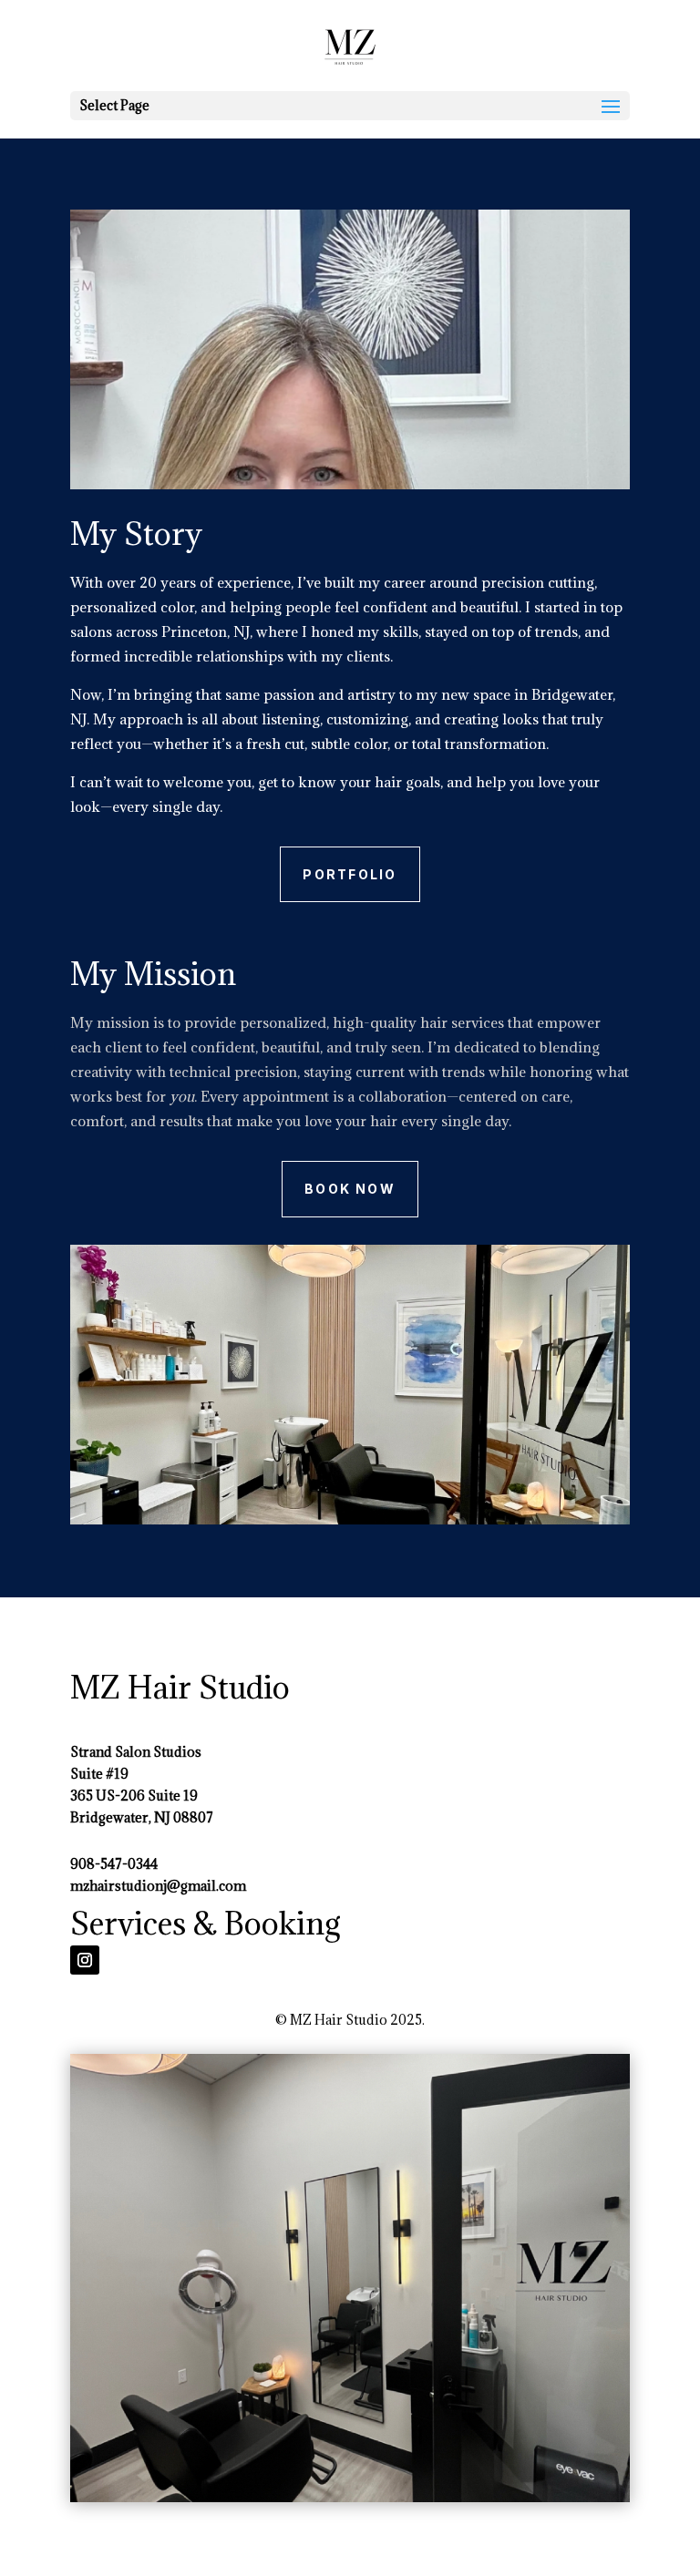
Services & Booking (206, 1923)
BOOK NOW (350, 1189)
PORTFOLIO (350, 874)
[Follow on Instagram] (85, 1960)
